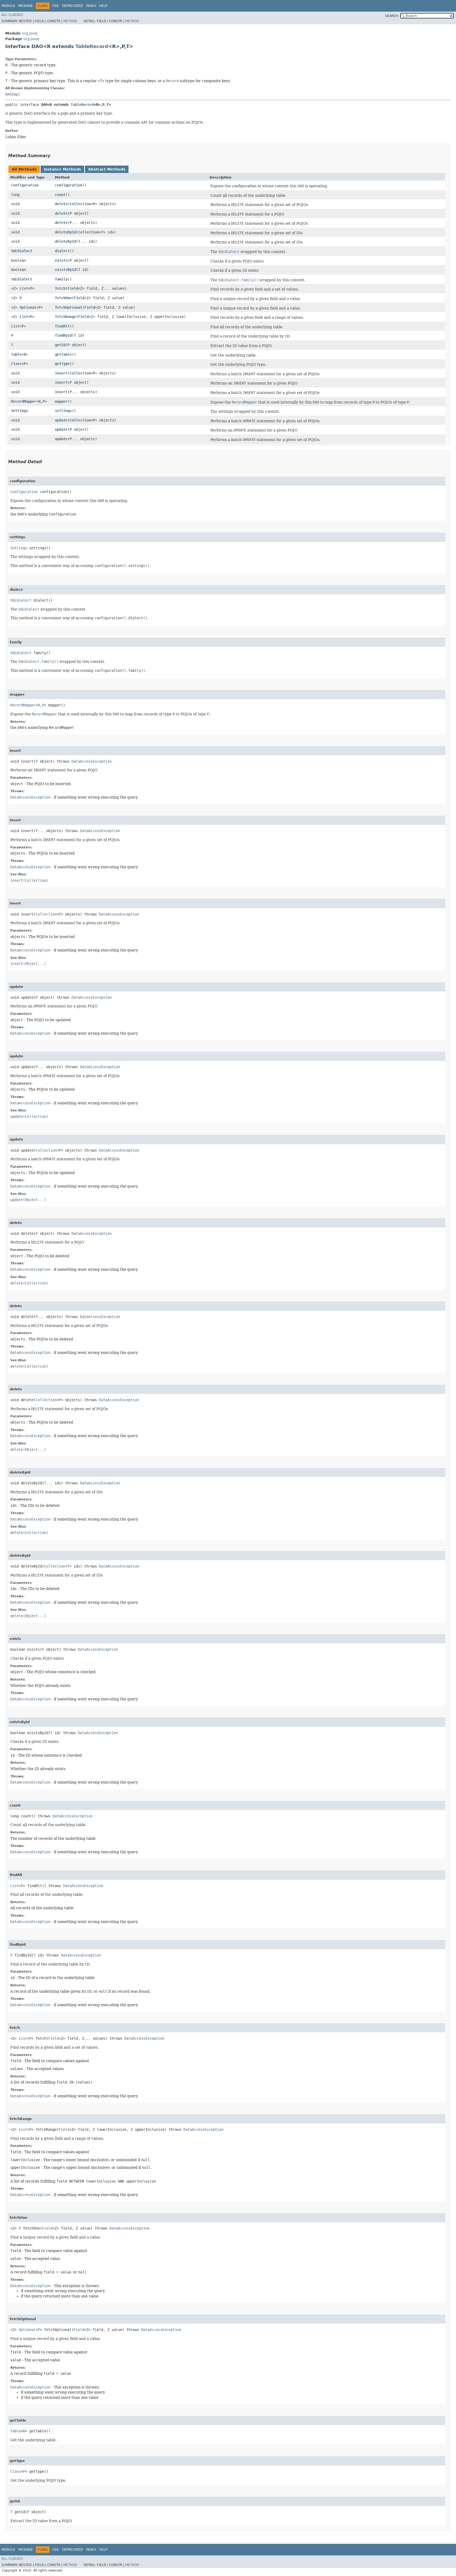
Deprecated (72, 6)
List (24, 288)
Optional (28, 307)
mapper (61, 401)
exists (61, 260)
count (60, 195)
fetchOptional (69, 307)
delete (61, 204)
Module (8, 6)
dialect (62, 251)
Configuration (25, 185)
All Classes (12, 15)
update (61, 420)
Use (56, 6)
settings (63, 411)
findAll (62, 326)
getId (60, 345)
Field (73, 288)
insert (61, 373)
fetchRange (65, 317)
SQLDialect (22, 251)
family (61, 279)
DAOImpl (13, 94)
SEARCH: (392, 16)
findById (63, 335)
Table (16, 354)
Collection (80, 204)
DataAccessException (92, 761)
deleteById (65, 232)
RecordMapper (24, 401)
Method (70, 21)
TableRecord (92, 46)
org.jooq (30, 33)
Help (103, 6)
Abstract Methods (107, 169)
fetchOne (63, 298)
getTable (63, 354)
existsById (65, 270)
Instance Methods (62, 169)
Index (91, 6)
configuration (69, 185)
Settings (20, 411)
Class (16, 364)
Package (26, 6)
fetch (60, 288)
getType (62, 364)
